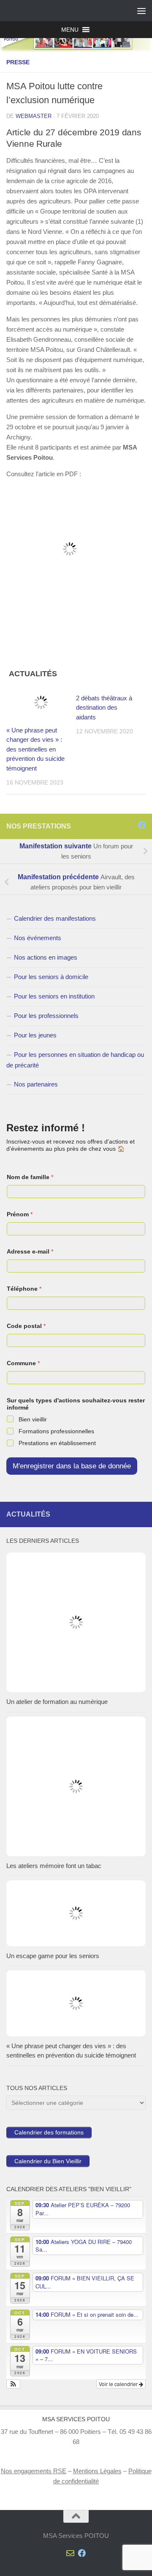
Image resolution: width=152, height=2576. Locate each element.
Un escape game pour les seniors (53, 1956)
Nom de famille (30, 1177)
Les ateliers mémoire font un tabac (54, 1866)
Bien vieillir (33, 1419)
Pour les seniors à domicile (51, 977)
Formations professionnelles (56, 1431)
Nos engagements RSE (34, 2471)
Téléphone (24, 1289)
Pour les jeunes (35, 1035)
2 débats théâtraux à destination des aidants (104, 708)
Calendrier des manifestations (55, 918)
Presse (18, 62)
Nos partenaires (36, 1084)
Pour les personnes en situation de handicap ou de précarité (75, 1060)
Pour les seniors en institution (54, 996)
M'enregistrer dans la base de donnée (72, 1466)
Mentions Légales (97, 2471)
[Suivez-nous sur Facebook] (142, 825)
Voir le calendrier (119, 2384)
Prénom (20, 1214)
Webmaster (34, 116)
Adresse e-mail (30, 1251)
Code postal (26, 1326)
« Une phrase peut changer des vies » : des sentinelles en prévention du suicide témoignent (35, 749)
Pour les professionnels (46, 1016)
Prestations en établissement (57, 1443)
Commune (23, 1363)
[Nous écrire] (130, 825)
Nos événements (38, 938)
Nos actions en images (46, 957)
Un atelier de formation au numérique (57, 1702)
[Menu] (141, 11)
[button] (70, 30)
